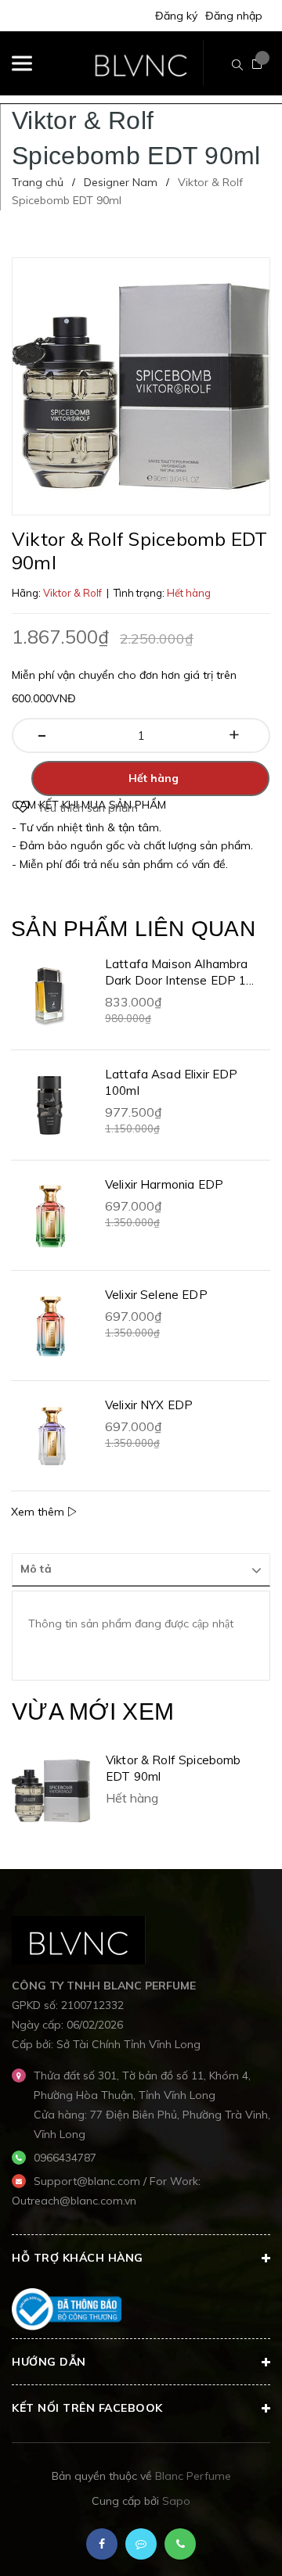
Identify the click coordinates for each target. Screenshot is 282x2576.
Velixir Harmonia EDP (164, 1184)
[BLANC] (79, 1939)
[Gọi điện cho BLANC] (180, 2544)
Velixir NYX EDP (149, 1405)
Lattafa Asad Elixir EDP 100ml (171, 1082)
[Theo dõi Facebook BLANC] (102, 2544)
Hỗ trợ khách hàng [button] (78, 2258)
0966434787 (65, 2158)
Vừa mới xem (93, 1711)
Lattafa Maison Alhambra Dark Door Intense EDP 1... (179, 972)
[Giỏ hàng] (257, 64)
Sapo (176, 2501)
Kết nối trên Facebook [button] (87, 2408)
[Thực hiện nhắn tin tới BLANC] (141, 2544)
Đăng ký (176, 16)
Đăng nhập (234, 16)
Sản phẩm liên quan (133, 929)
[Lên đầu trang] (231, 2541)
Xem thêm (39, 1512)
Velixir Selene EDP (156, 1295)
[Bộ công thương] (67, 2309)
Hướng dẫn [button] (49, 2362)
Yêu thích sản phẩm (88, 808)
